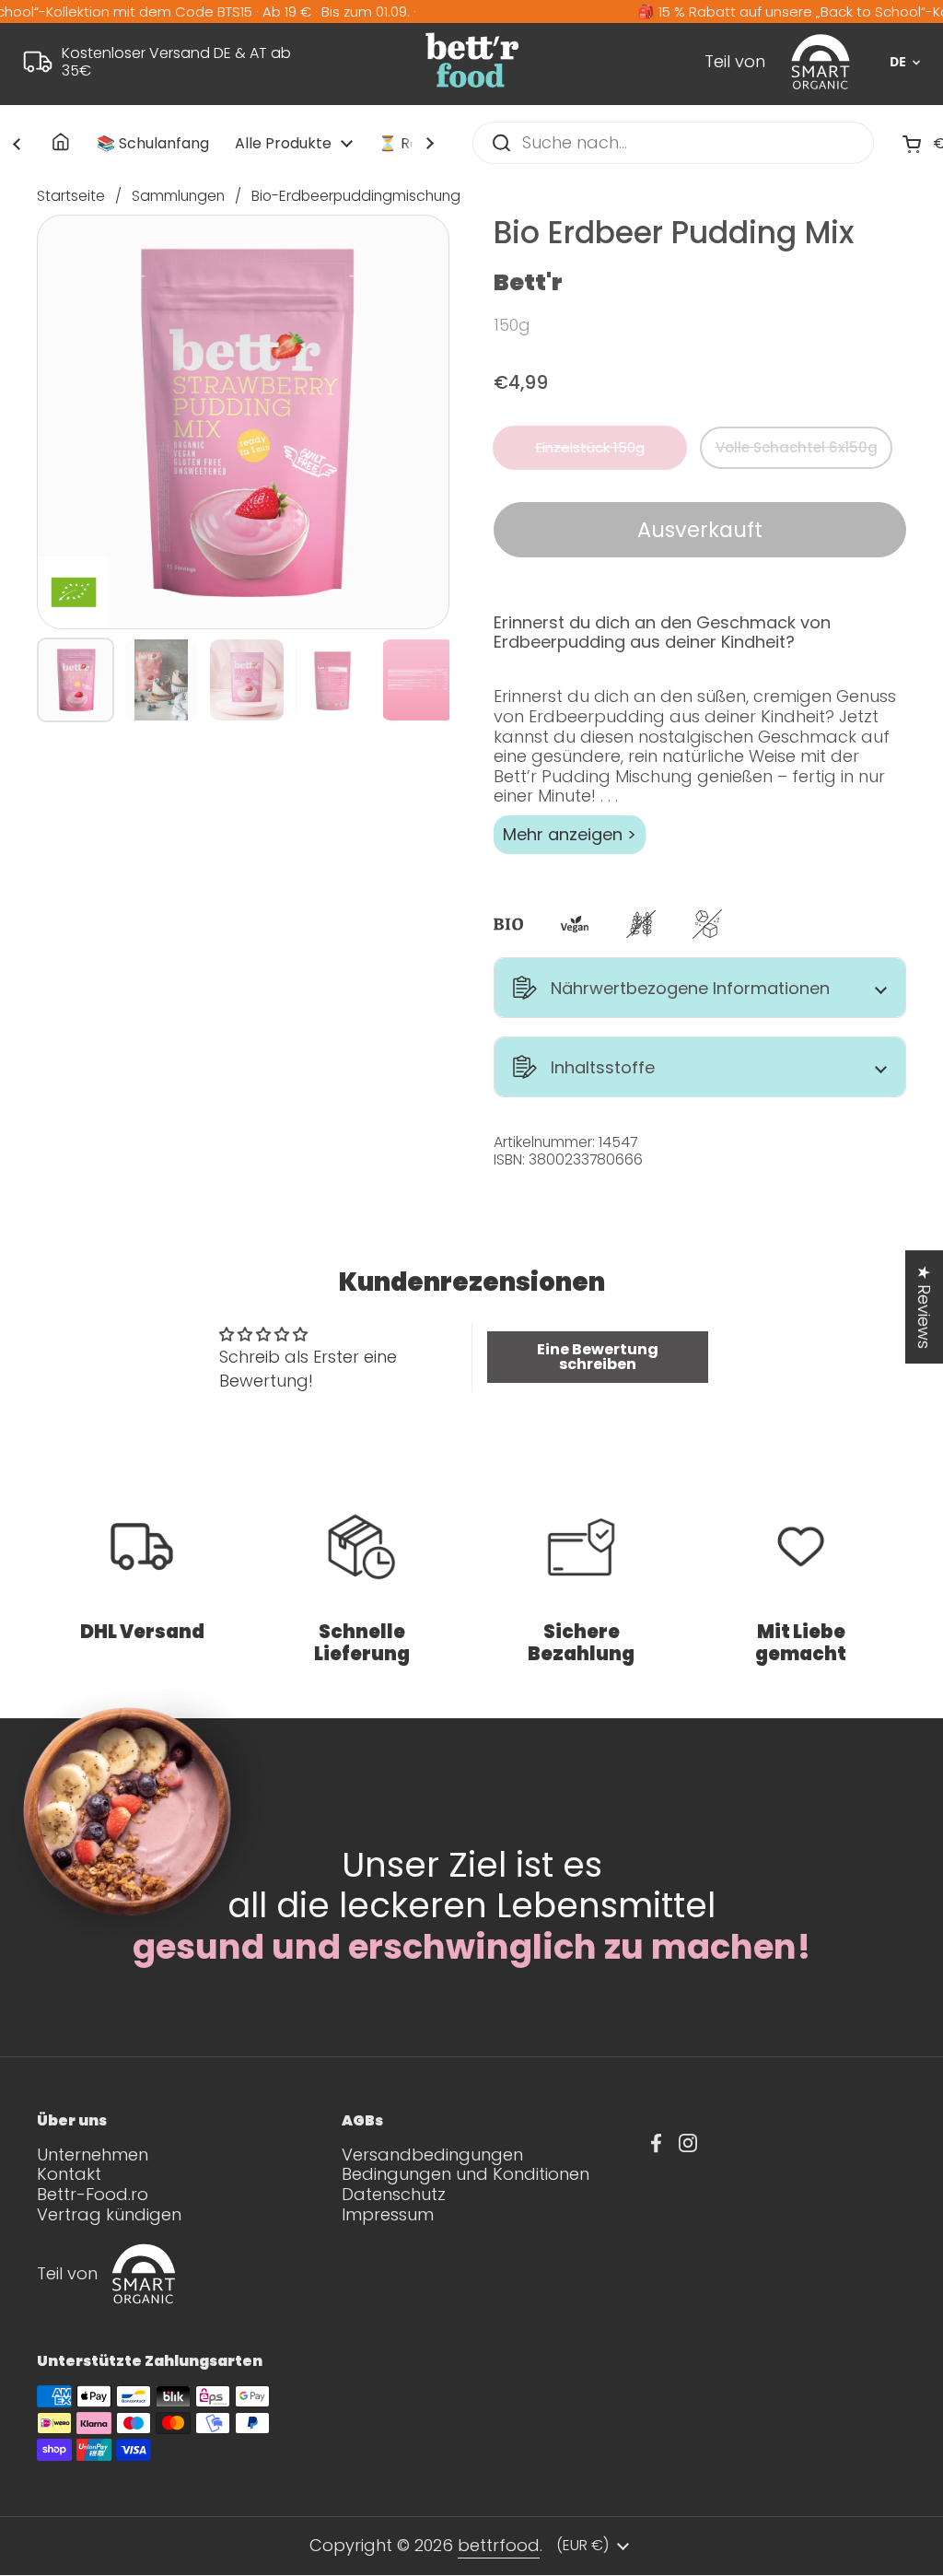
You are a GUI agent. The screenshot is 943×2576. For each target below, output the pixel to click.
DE (898, 62)
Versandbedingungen (432, 2154)
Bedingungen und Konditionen (466, 2174)
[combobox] (898, 62)
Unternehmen (93, 2154)
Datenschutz (394, 2194)
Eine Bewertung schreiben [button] (598, 1357)
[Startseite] (62, 143)
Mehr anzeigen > (570, 834)
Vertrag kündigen (109, 2214)
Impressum (388, 2214)
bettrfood (499, 2545)
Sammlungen (178, 196)
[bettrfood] (472, 86)
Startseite (71, 196)
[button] (700, 988)
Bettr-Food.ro (93, 2194)
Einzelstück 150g (590, 447)
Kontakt (69, 2174)
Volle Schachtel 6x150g (797, 447)
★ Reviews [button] (924, 1307)
